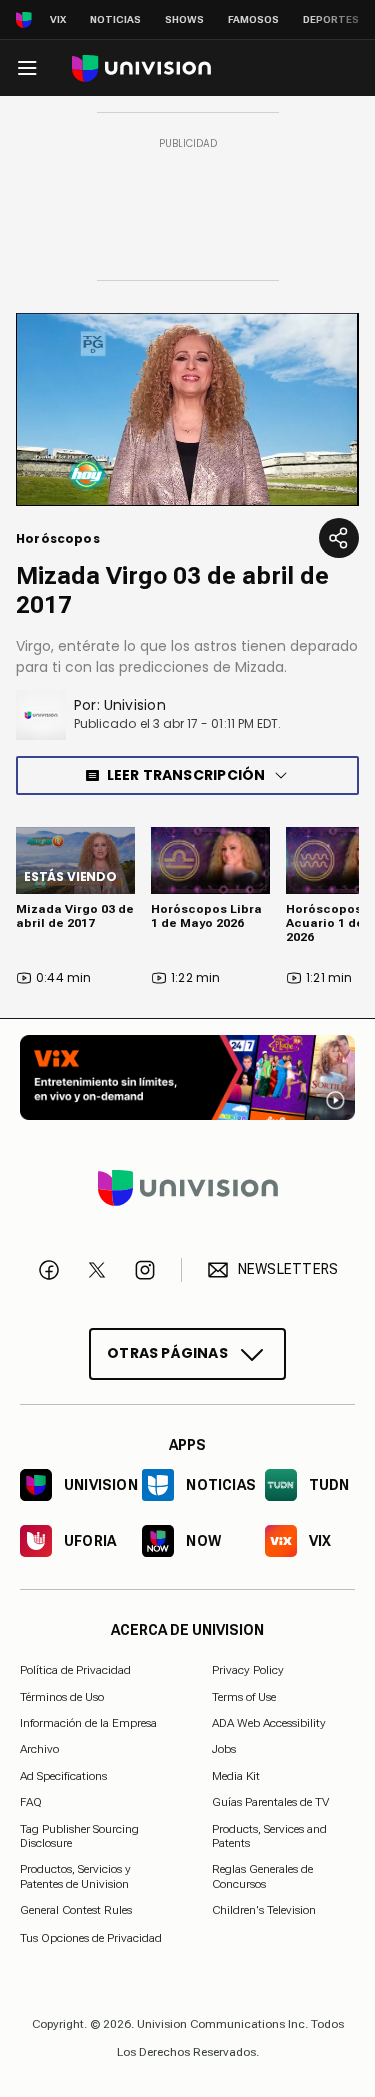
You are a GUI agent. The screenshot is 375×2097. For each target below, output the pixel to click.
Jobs (224, 1749)
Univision (135, 705)
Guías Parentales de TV (270, 1802)
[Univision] (141, 68)
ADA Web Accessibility (269, 1723)
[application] (187, 409)
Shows (184, 19)
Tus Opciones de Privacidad (91, 1937)
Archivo (39, 1749)
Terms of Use (244, 1696)
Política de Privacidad (75, 1670)
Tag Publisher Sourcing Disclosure (79, 1835)
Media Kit (236, 1775)
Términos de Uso (62, 1696)
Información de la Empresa (88, 1723)
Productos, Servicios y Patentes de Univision (75, 1876)
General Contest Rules (76, 1910)
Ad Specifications (63, 1775)
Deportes (331, 19)
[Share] (339, 538)
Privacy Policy (248, 1670)
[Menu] (27, 68)
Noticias (115, 19)
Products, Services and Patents (269, 1835)
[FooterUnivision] (187, 1187)
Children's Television (264, 1910)
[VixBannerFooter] (187, 1077)
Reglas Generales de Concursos (262, 1876)
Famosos (253, 19)
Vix (58, 19)
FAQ (31, 1802)
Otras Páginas (167, 1352)
